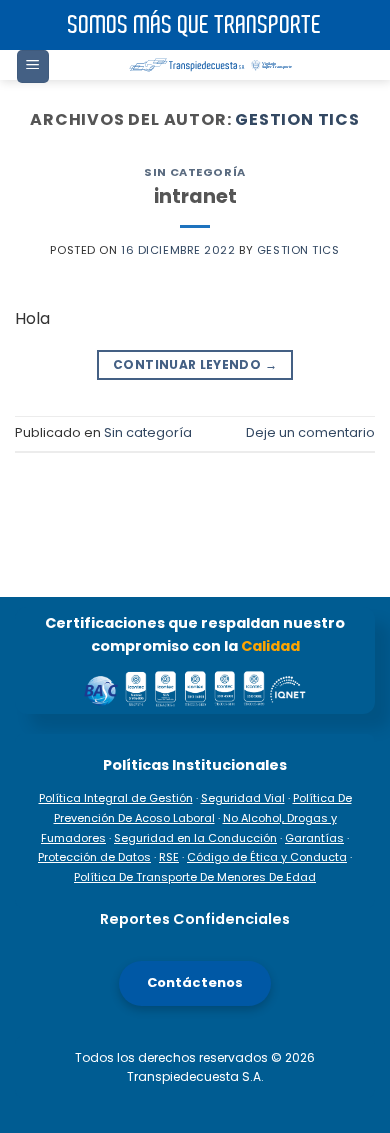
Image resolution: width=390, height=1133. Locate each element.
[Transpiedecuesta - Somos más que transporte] (212, 65)
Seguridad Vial (243, 798)
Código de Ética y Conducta (267, 857)
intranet (195, 196)
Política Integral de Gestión (116, 798)
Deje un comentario (310, 432)
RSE (169, 857)
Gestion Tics (297, 119)
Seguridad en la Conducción (195, 838)
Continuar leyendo (195, 364)
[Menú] (33, 66)
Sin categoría (194, 172)
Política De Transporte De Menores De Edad (195, 877)
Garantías (314, 838)
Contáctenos (195, 982)
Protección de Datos (94, 857)
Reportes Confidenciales (195, 919)
